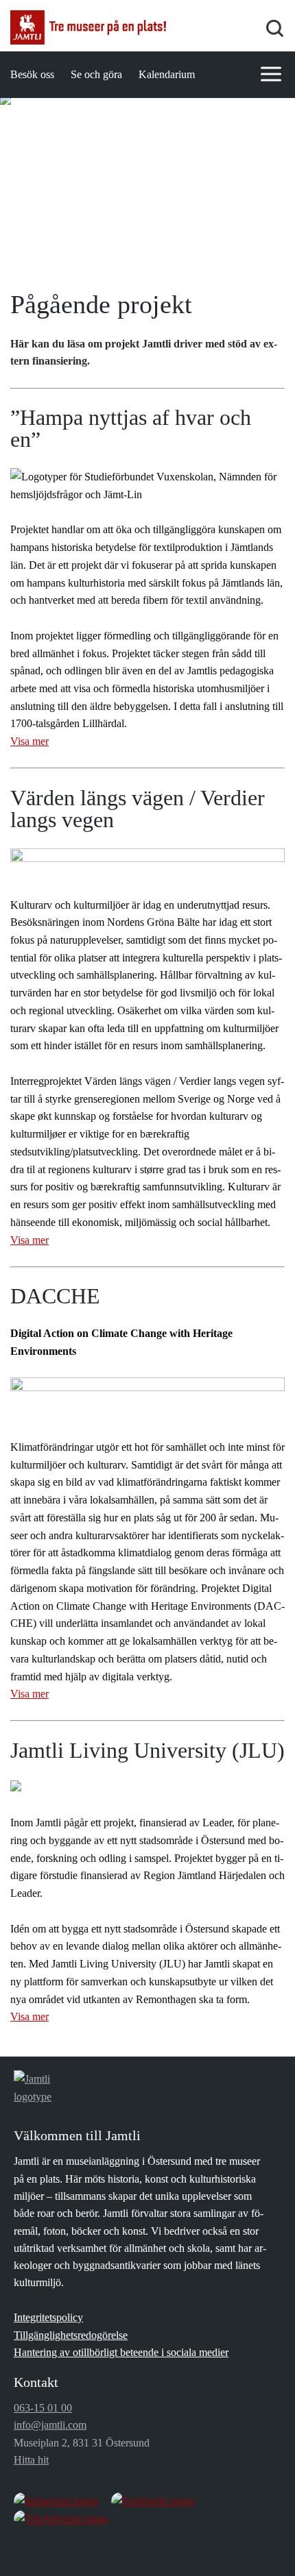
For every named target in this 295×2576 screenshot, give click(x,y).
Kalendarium (167, 74)
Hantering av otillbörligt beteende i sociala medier (121, 2352)
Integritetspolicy (48, 2317)
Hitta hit (31, 2460)
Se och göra (96, 74)
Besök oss (32, 74)
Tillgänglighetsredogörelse (71, 2335)
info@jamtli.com (50, 2425)
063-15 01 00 (43, 2408)
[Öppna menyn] (271, 74)
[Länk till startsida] (88, 27)
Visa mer (29, 741)
